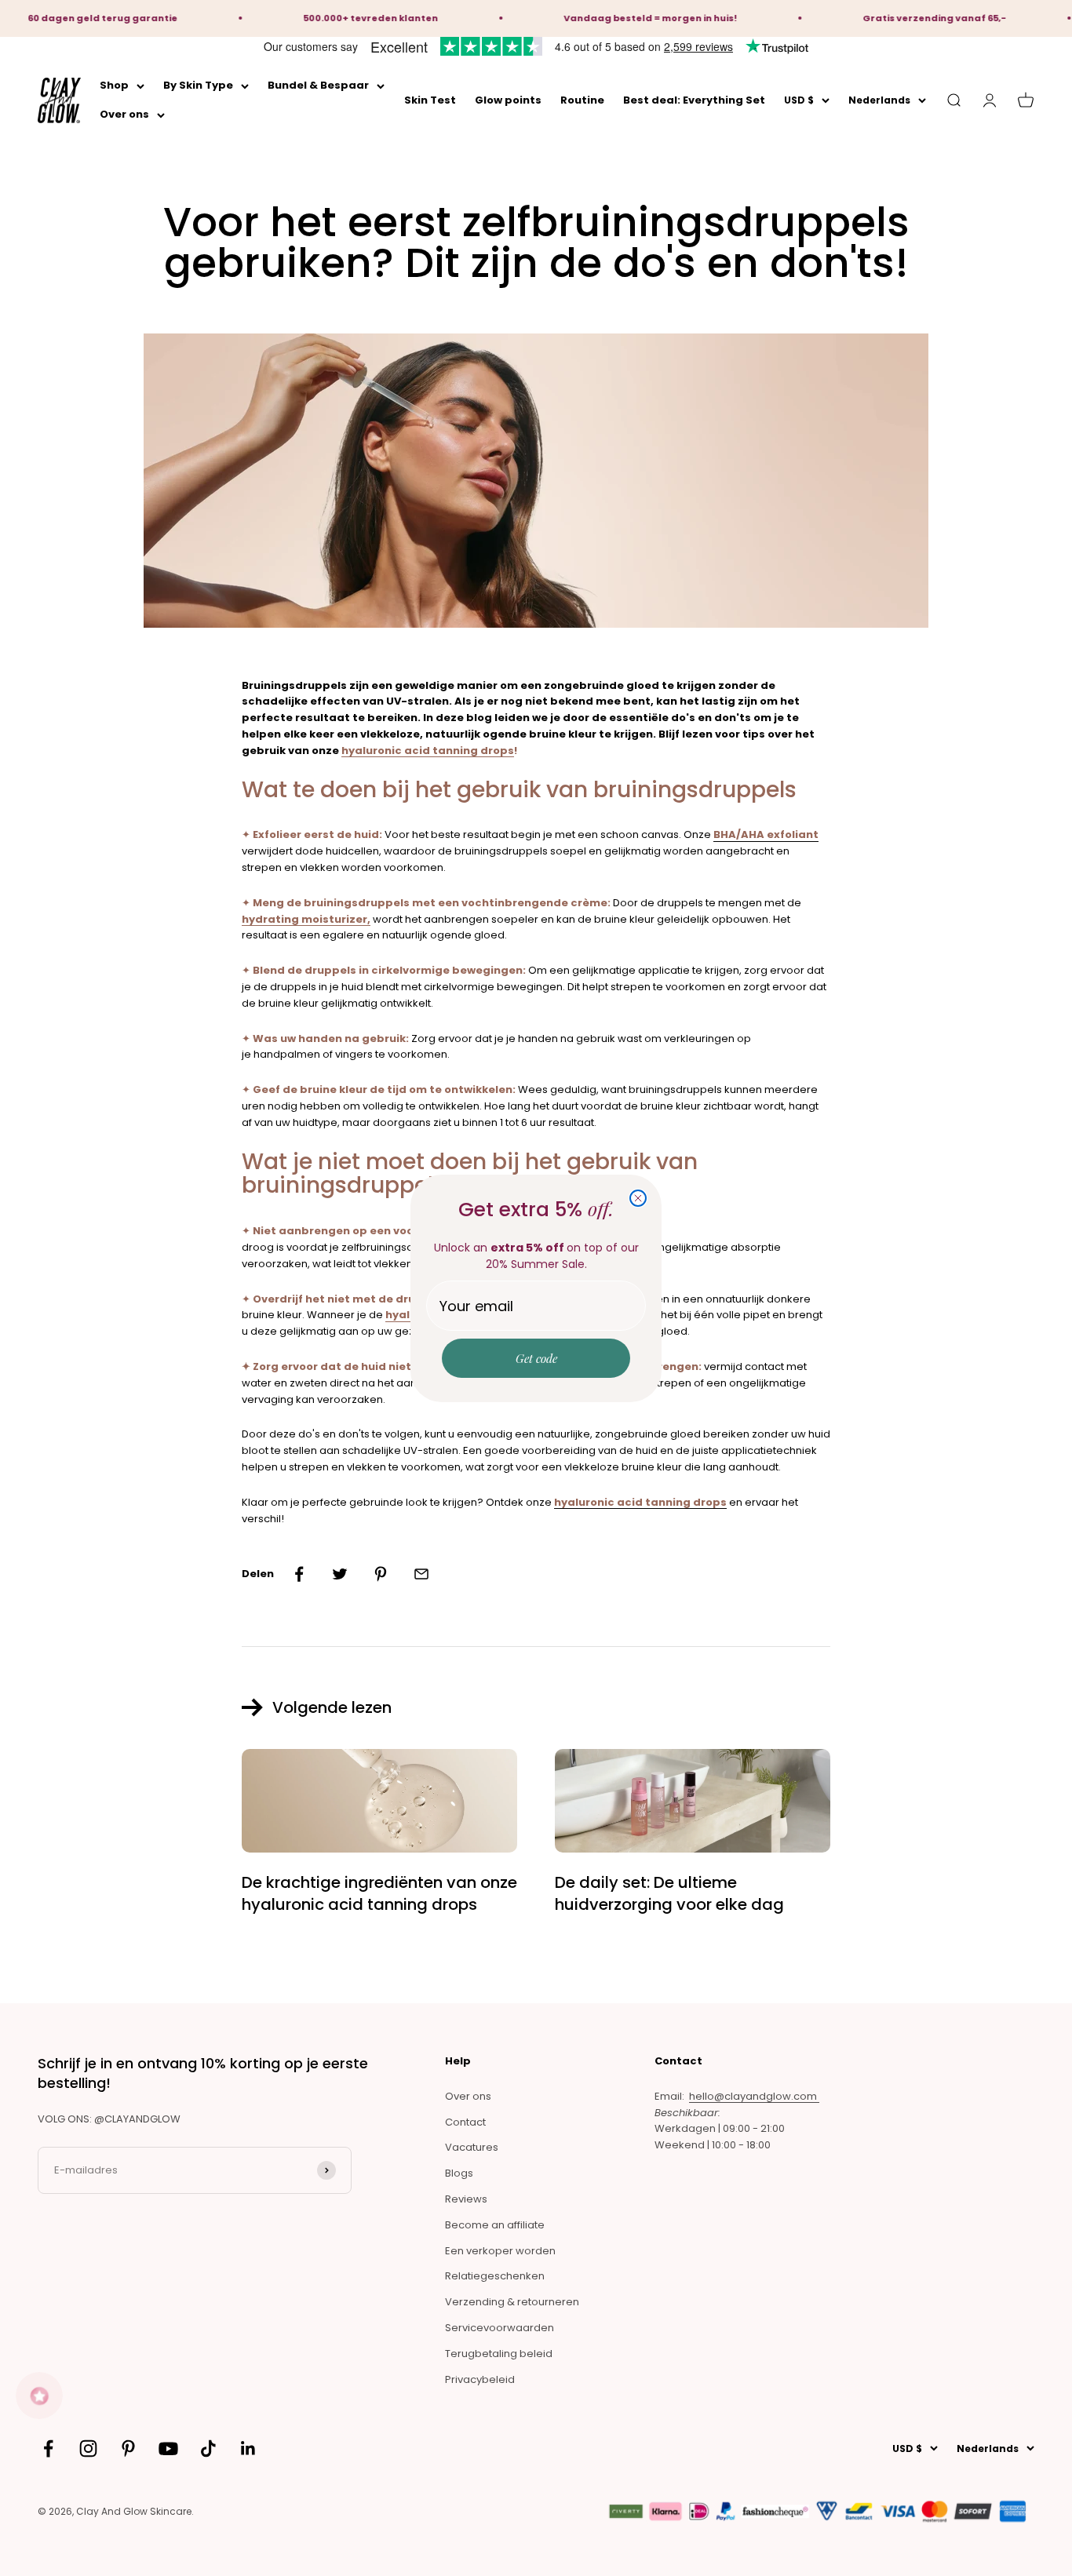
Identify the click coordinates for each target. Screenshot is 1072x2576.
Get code (536, 1358)
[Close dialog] (638, 1198)
